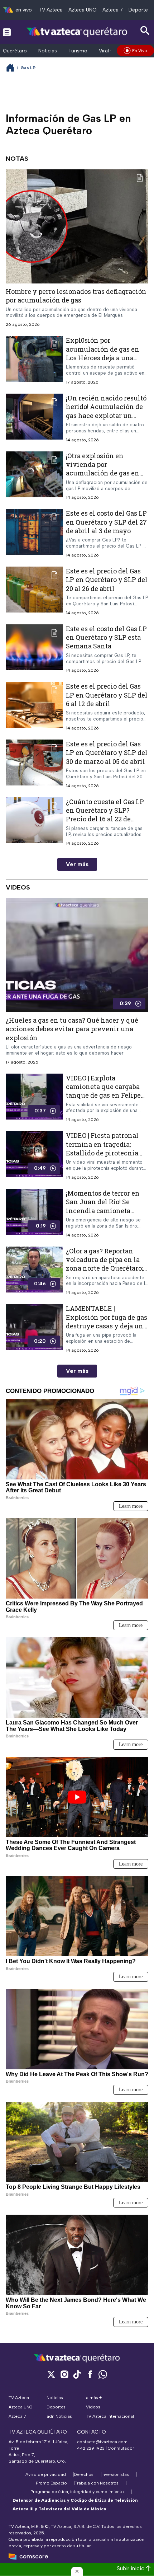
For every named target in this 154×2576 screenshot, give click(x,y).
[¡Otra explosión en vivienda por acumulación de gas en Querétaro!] (34, 476)
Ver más (77, 864)
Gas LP (28, 68)
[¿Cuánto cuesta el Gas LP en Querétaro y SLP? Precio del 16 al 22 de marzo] (34, 822)
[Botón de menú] (7, 32)
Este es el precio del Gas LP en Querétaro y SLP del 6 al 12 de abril (107, 695)
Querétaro (15, 51)
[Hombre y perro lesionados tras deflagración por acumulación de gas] (77, 226)
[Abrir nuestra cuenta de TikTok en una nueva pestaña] (77, 2374)
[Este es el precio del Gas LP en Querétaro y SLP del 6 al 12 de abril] (34, 707)
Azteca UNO (83, 10)
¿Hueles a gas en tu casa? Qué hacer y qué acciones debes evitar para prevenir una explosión (72, 1029)
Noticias (48, 51)
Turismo (78, 51)
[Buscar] (145, 31)
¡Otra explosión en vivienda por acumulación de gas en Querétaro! (103, 469)
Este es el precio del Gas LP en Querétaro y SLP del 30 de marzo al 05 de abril (107, 753)
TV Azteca (51, 10)
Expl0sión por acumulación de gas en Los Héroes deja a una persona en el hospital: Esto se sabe (103, 358)
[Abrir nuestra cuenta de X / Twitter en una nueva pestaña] (51, 2374)
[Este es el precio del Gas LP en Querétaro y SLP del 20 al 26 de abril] (34, 591)
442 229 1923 (91, 2448)
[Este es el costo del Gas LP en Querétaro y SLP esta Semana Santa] (34, 649)
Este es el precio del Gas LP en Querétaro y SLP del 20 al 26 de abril (107, 580)
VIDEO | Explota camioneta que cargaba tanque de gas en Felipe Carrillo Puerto (103, 1091)
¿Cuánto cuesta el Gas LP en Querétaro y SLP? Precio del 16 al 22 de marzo (105, 815)
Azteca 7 (113, 10)
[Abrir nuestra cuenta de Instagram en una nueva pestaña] (64, 2374)
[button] (77, 2571)
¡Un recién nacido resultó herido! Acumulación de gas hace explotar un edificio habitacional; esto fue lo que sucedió (107, 415)
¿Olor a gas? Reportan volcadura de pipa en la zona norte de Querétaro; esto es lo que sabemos (104, 1264)
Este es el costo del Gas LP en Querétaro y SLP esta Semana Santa (106, 637)
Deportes (139, 10)
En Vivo (140, 51)
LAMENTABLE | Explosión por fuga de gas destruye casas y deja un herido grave (107, 1321)
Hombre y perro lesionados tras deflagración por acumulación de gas (76, 296)
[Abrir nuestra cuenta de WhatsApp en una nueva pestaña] (103, 2374)
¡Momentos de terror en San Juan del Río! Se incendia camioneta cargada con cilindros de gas (105, 1210)
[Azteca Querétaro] (77, 32)
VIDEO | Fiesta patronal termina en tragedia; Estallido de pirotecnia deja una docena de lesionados (102, 1153)
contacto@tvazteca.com (102, 2442)
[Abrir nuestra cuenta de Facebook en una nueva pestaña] (90, 2374)
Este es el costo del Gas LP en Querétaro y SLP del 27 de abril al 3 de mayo (106, 522)
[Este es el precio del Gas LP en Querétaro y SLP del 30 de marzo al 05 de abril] (34, 764)
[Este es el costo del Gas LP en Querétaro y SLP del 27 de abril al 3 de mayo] (34, 534)
